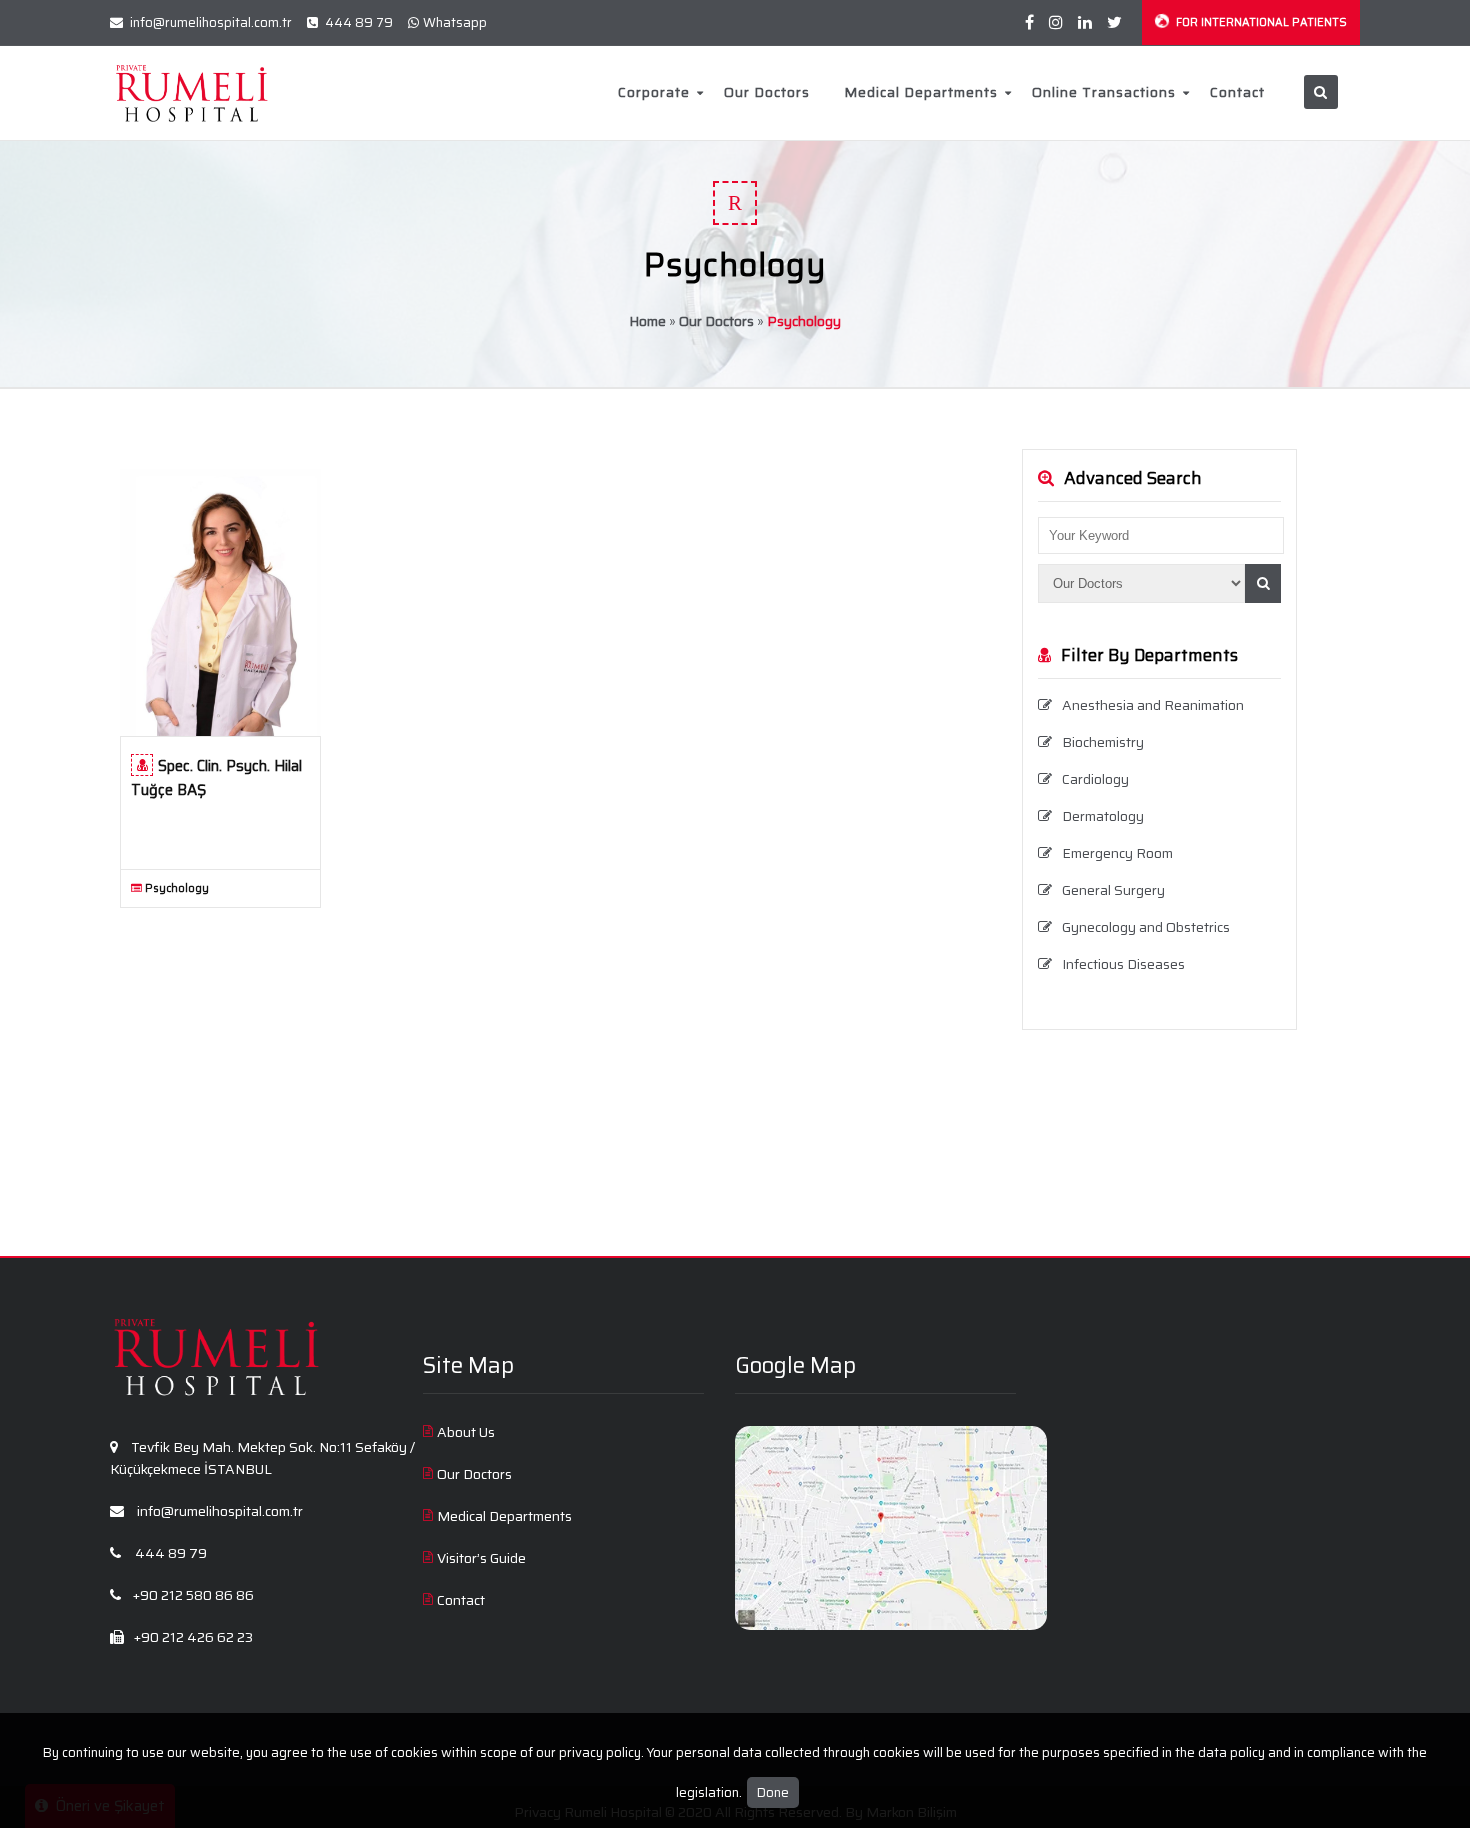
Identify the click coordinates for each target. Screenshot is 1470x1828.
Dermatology (1103, 816)
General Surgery (1113, 890)
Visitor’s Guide (481, 1558)
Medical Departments (921, 92)
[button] (1263, 583)
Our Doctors (767, 92)
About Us (466, 1432)
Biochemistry (1103, 742)
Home (647, 321)
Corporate (654, 92)
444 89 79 (357, 22)
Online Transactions (1104, 92)
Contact (1237, 92)
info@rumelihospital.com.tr (209, 22)
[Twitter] (1114, 22)
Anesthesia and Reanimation (1153, 705)
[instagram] (1056, 22)
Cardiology (1095, 779)
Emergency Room (1117, 853)
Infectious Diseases (1123, 964)
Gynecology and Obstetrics (1146, 927)
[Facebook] (1029, 22)
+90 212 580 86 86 (192, 1595)
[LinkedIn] (1085, 22)
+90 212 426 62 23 (192, 1637)
